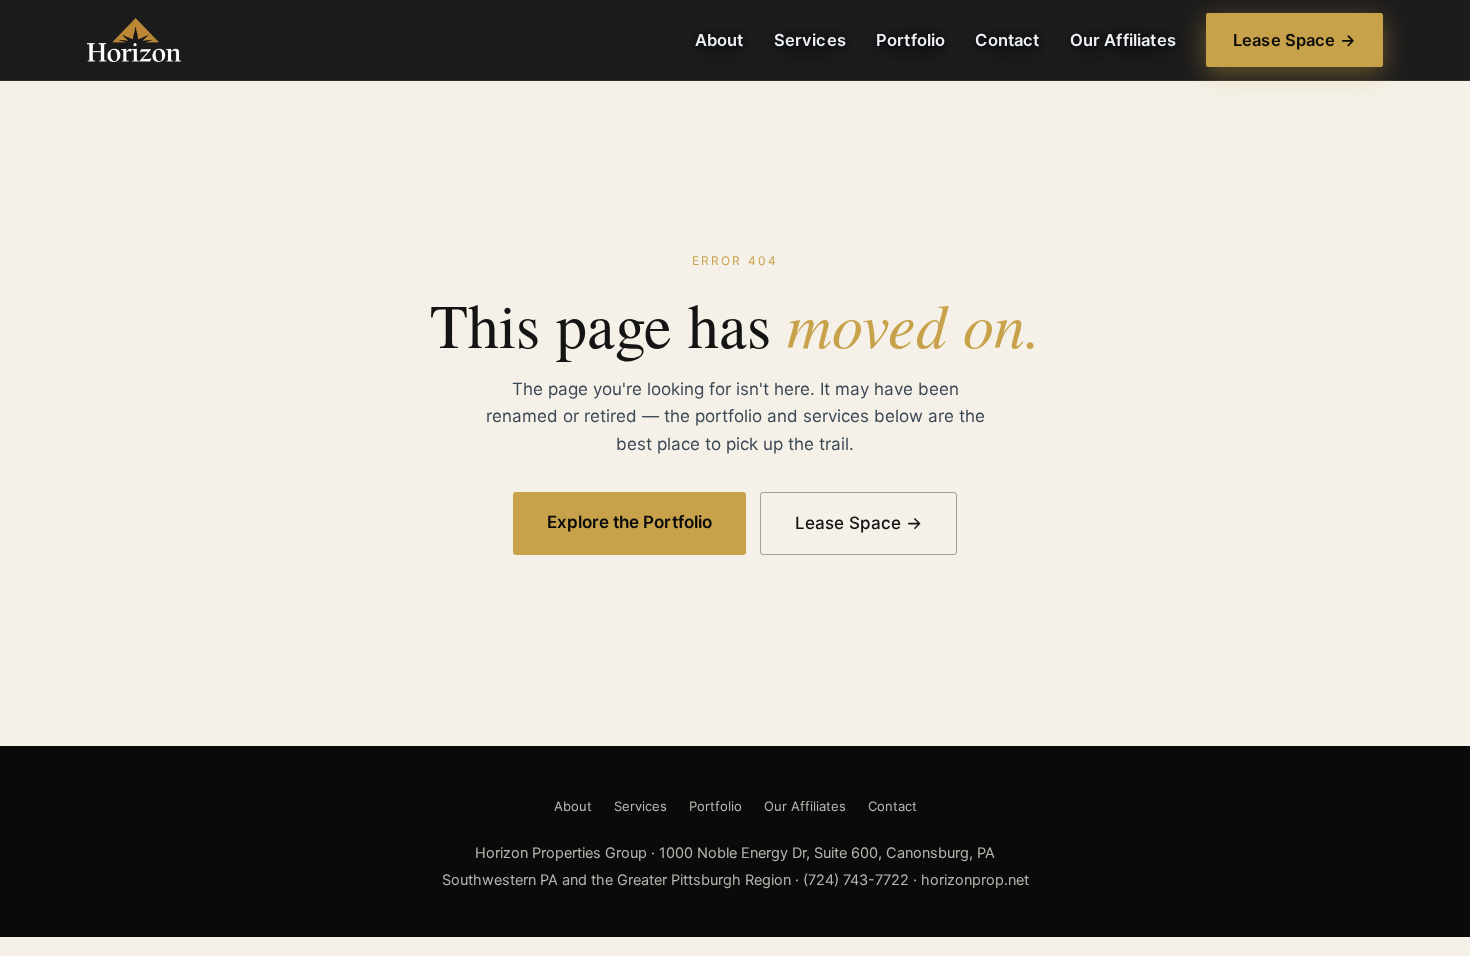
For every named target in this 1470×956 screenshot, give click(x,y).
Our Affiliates (1123, 40)
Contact (1007, 40)
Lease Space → (1294, 40)
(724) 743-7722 (856, 880)
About (719, 40)
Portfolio (911, 40)
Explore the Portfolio (629, 522)
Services (810, 40)
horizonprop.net (975, 880)
